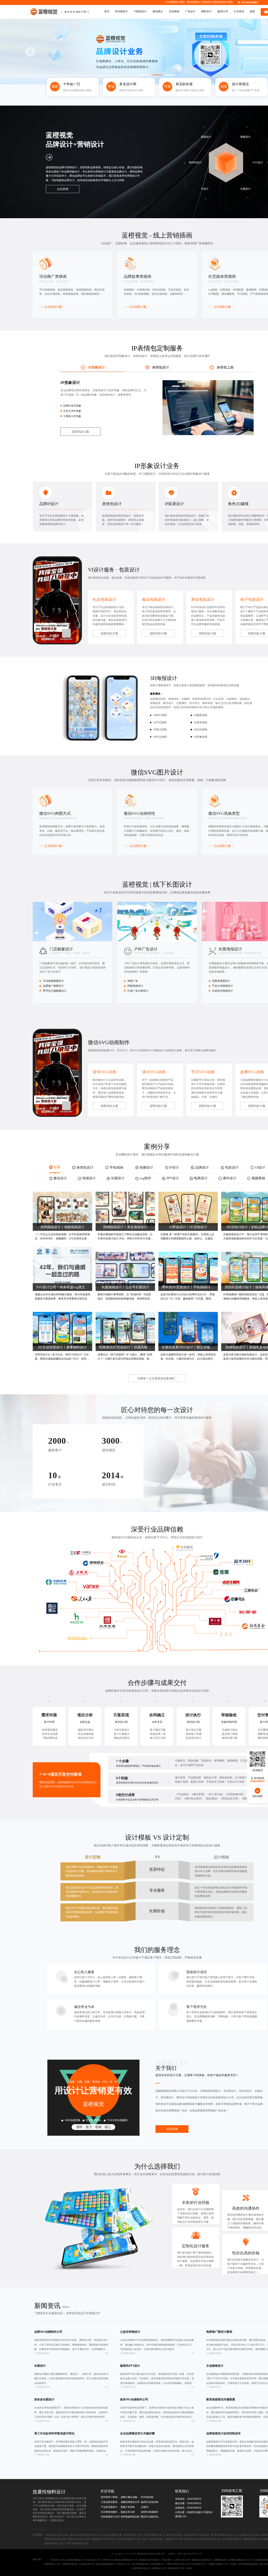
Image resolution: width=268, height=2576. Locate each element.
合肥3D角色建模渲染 (105, 2564)
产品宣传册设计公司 (111, 2507)
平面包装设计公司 (176, 2568)
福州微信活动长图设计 (149, 2560)
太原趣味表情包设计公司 (239, 2560)
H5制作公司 (108, 2560)
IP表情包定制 (151, 348)
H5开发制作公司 (198, 2564)
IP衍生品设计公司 (93, 2560)
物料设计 (206, 11)
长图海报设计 (230, 949)
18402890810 (194, 2499)
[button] (30, 52)
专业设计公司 (127, 1957)
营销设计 (207, 2)
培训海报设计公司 (110, 2517)
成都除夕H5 (171, 2539)
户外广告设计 (146, 949)
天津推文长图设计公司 (218, 2564)
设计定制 (176, 1837)
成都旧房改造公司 (130, 2502)
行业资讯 (239, 11)
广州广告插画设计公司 (76, 2543)
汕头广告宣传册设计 (153, 2539)
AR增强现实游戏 (70, 2564)
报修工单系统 (128, 2507)
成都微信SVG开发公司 (103, 2539)
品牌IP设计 (49, 504)
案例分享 (223, 11)
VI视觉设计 (140, 11)
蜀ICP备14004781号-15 (190, 2554)
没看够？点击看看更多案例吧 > (157, 1378)
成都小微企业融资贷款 (130, 2497)
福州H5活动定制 (149, 2502)
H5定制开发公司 (86, 2564)
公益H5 (145, 2507)
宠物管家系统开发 (252, 2539)
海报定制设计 (213, 2091)
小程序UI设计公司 (182, 2560)
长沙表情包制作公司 (111, 2512)
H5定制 (233, 2564)
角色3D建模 (238, 504)
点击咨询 (172, 2129)
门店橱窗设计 (61, 949)
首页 (107, 11)
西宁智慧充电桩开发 (150, 2535)
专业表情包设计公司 (135, 1691)
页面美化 (206, 1761)
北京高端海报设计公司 (129, 2539)
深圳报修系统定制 (130, 2517)
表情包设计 (112, 504)
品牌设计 (196, 2)
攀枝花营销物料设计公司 (126, 2560)
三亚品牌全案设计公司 (111, 2502)
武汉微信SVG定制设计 (197, 2535)
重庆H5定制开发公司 (151, 2517)
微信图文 (158, 11)
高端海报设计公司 (52, 2564)
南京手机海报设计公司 (224, 2535)
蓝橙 (252, 11)
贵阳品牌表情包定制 (55, 2539)
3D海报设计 (164, 678)
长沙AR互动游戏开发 (109, 2535)
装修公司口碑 (128, 2512)
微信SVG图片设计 (157, 772)
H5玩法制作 (166, 2560)
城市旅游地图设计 (75, 2560)
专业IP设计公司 (58, 2560)
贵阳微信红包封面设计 (202, 2560)
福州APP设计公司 (54, 2543)
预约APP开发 (186, 2539)
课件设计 (182, 2097)
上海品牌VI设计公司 (56, 2535)
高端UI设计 (196, 1537)
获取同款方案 (81, 432)
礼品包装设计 (104, 599)
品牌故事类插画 (138, 276)
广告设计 (190, 11)
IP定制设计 (230, 2091)
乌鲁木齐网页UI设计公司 (178, 2564)
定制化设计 (192, 2246)
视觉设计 (200, 1418)
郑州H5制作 (130, 2535)
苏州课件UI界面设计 (111, 2497)
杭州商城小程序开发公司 (208, 2539)
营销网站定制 (220, 2560)
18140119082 (250, 2)
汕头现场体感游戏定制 (248, 2564)
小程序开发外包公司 (141, 2568)
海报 (72, 2082)
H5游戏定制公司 (249, 2535)
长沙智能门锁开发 (232, 2539)
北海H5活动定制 (173, 2535)
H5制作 (189, 2568)
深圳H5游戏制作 (149, 2512)
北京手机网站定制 (140, 2564)
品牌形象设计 (72, 172)
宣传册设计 (121, 11)
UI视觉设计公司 (159, 2568)
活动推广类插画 (53, 276)
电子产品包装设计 (153, 578)
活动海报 (174, 11)
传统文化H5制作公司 (79, 2539)
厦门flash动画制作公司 (83, 2535)
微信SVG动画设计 (166, 1050)
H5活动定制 (147, 2497)
